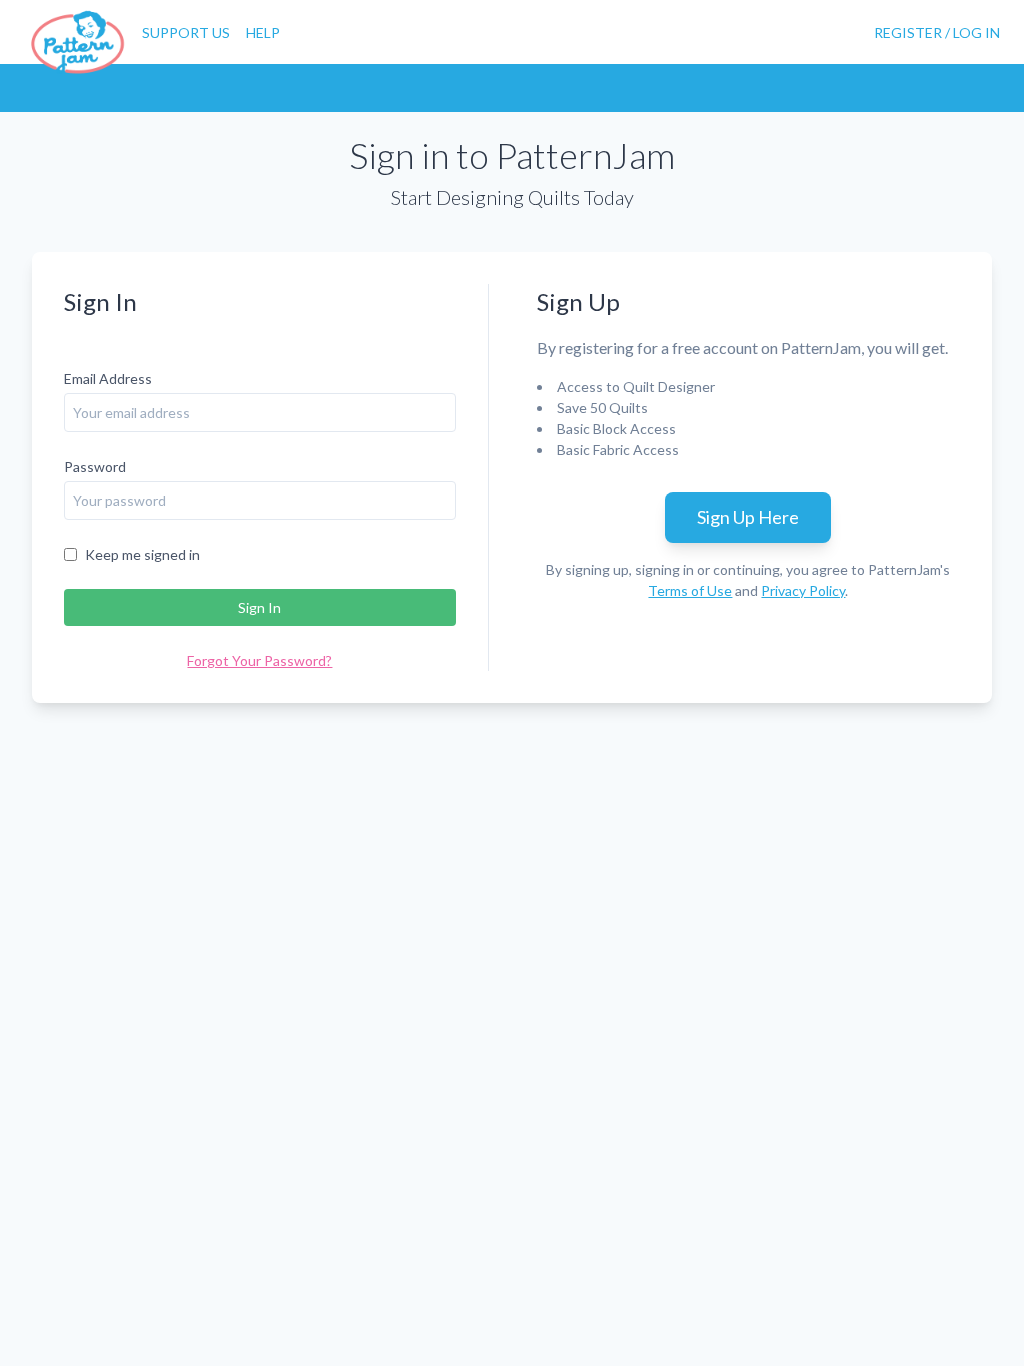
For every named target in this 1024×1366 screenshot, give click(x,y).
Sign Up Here (748, 517)
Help (263, 32)
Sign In (259, 607)
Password (95, 466)
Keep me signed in (142, 554)
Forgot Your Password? (259, 660)
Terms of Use (690, 590)
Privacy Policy (803, 590)
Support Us (186, 32)
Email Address (108, 378)
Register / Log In (937, 32)
